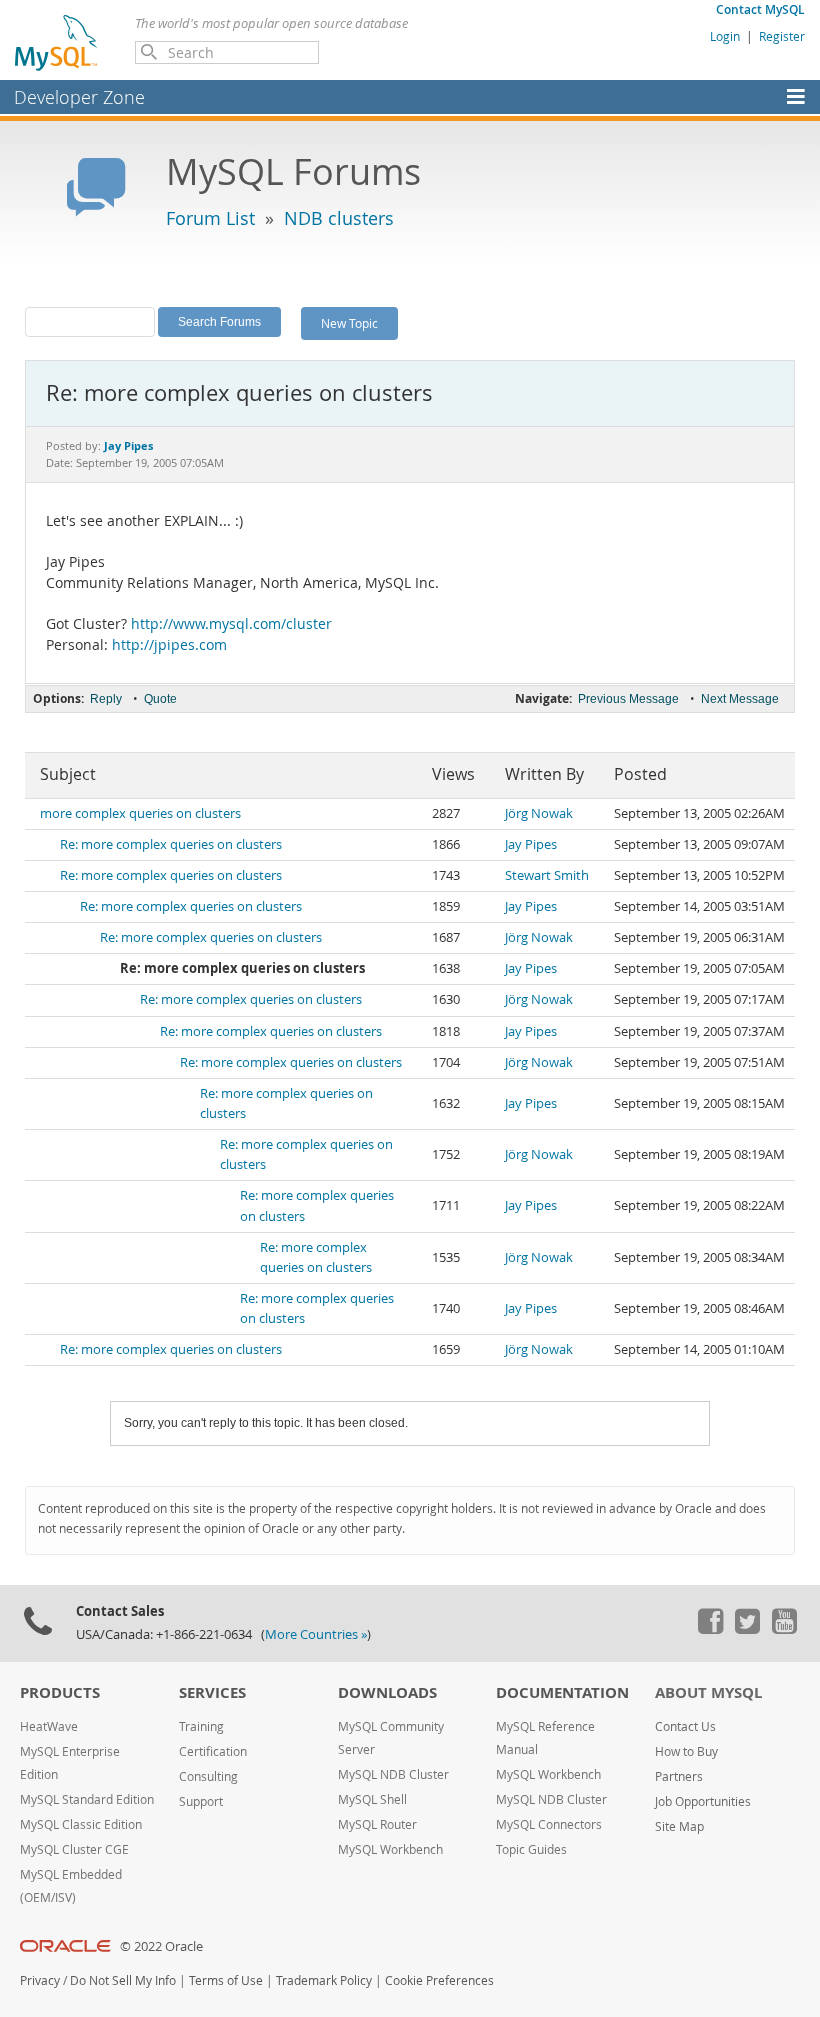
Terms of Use (226, 1980)
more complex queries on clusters (140, 813)
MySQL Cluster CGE (74, 1849)
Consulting (208, 1776)
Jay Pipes (531, 844)
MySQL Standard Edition (87, 1799)
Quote (160, 699)
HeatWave (49, 1726)
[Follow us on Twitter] (747, 1629)
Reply (106, 699)
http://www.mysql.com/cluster (231, 624)
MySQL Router (377, 1824)
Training (201, 1726)
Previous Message (628, 699)
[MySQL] (57, 42)
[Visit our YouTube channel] (784, 1629)
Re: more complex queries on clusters (171, 844)
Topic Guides (531, 1849)
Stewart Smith (547, 875)
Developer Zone (79, 97)
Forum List (210, 218)
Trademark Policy (324, 1980)
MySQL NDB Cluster (393, 1774)
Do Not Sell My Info (123, 1980)
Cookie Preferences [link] (439, 1980)
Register (782, 36)
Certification (213, 1751)
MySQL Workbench (390, 1849)
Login (725, 36)
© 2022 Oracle (161, 1946)
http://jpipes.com (169, 645)
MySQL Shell (372, 1799)
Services (212, 1692)
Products (60, 1692)
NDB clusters (339, 218)
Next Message (740, 699)
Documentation (562, 1692)
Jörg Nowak (539, 813)
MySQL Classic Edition (81, 1824)
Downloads (387, 1692)
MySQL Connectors (549, 1824)
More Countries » (316, 1634)
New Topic (349, 323)
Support (201, 1801)
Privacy (40, 1980)
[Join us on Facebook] (710, 1629)
